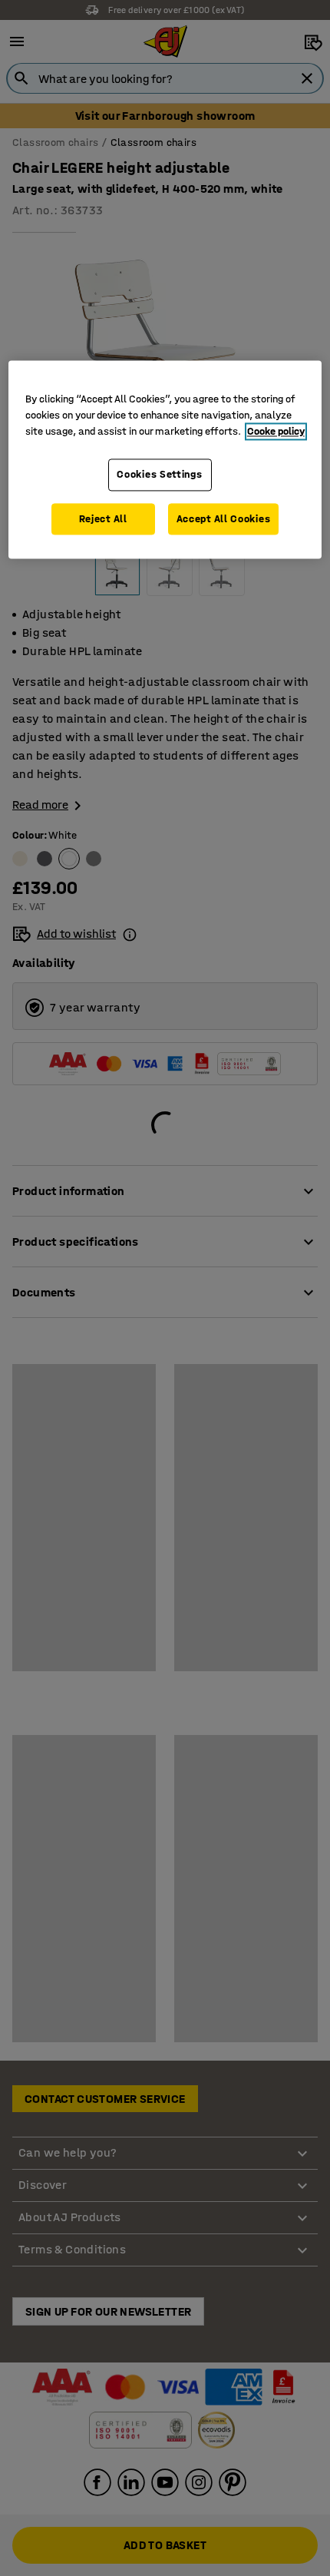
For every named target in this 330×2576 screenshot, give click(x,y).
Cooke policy (276, 432)
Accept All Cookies (224, 519)
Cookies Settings (159, 475)
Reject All (103, 519)
